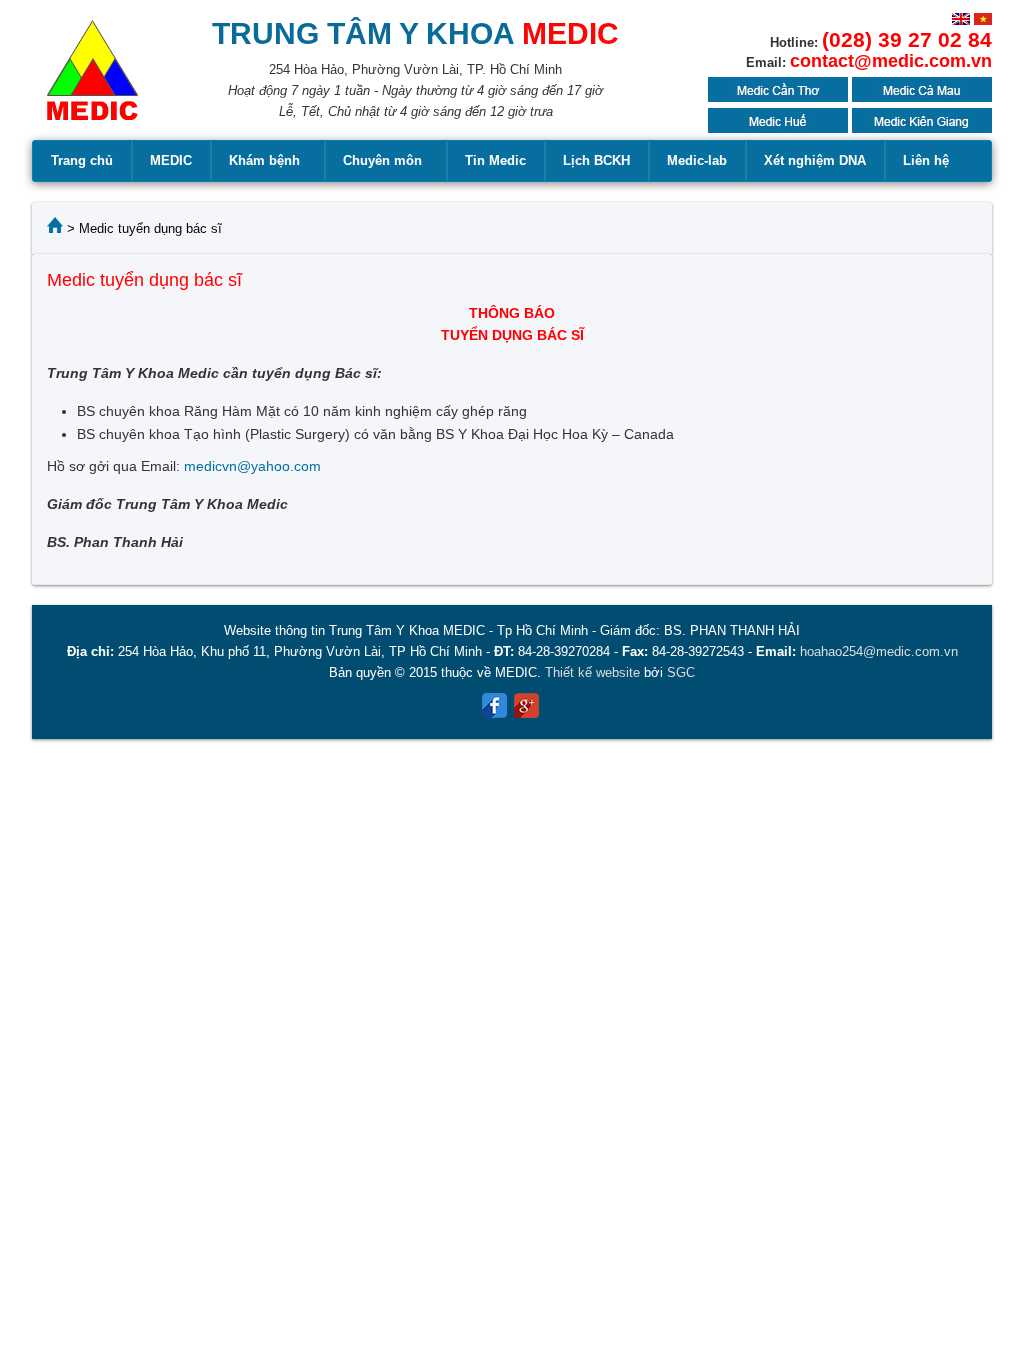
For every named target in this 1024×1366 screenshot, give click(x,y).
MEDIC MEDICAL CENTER (92, 80)
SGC (681, 672)
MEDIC (171, 160)
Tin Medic (495, 160)
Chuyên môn (382, 160)
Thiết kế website (592, 672)
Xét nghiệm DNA (815, 160)
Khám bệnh (264, 160)
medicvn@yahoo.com (252, 466)
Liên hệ (926, 160)
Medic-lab (697, 160)
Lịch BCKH (596, 160)
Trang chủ (82, 160)
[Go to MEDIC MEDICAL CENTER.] (55, 228)
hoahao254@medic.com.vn (879, 651)
